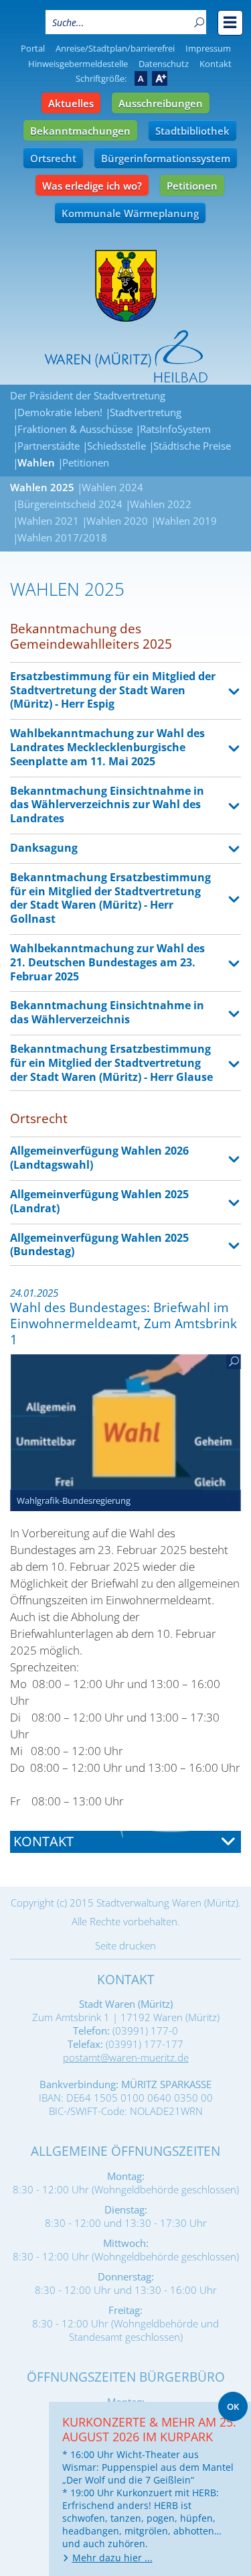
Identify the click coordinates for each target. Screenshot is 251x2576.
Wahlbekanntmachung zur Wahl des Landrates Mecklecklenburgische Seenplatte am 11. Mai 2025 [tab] (107, 747)
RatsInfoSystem (175, 429)
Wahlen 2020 (117, 521)
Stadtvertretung (146, 412)
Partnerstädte (49, 446)
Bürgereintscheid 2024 (70, 504)
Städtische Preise (192, 446)
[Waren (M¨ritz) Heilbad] (126, 286)
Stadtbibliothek (192, 131)
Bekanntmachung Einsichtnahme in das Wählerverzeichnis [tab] (107, 1012)
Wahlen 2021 (48, 521)
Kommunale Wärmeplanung (130, 213)
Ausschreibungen (161, 103)
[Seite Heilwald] (126, 357)
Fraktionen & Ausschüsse (75, 429)
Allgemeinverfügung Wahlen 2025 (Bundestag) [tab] (99, 1245)
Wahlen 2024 (112, 487)
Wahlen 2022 (161, 504)
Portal (33, 48)
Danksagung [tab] (44, 848)
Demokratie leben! (60, 412)
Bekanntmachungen (80, 131)
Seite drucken (125, 1945)
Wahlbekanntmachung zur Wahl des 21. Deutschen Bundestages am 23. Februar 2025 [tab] (107, 962)
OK (233, 2406)
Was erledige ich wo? (92, 186)
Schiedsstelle (116, 446)
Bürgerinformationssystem (166, 158)
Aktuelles (71, 103)
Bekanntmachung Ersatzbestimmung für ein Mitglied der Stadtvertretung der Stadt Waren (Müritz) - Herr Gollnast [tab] (110, 898)
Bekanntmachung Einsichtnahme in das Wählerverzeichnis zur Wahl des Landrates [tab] (107, 805)
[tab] (125, 1842)
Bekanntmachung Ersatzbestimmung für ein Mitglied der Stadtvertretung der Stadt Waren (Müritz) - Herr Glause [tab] (111, 1063)
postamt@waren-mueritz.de (126, 2057)
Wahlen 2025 (42, 487)
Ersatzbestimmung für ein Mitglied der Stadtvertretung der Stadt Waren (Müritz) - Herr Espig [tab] (113, 690)
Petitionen (192, 186)
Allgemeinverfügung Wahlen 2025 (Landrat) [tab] (99, 1201)
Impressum (208, 48)
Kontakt (216, 64)
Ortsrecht (53, 158)
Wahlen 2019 (186, 521)
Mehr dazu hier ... (112, 2558)
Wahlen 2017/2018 (62, 537)
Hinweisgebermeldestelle (78, 64)
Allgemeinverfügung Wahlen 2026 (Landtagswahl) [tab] (99, 1158)
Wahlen (36, 462)
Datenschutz (164, 64)
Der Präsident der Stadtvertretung (88, 395)
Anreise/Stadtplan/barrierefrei (115, 48)
